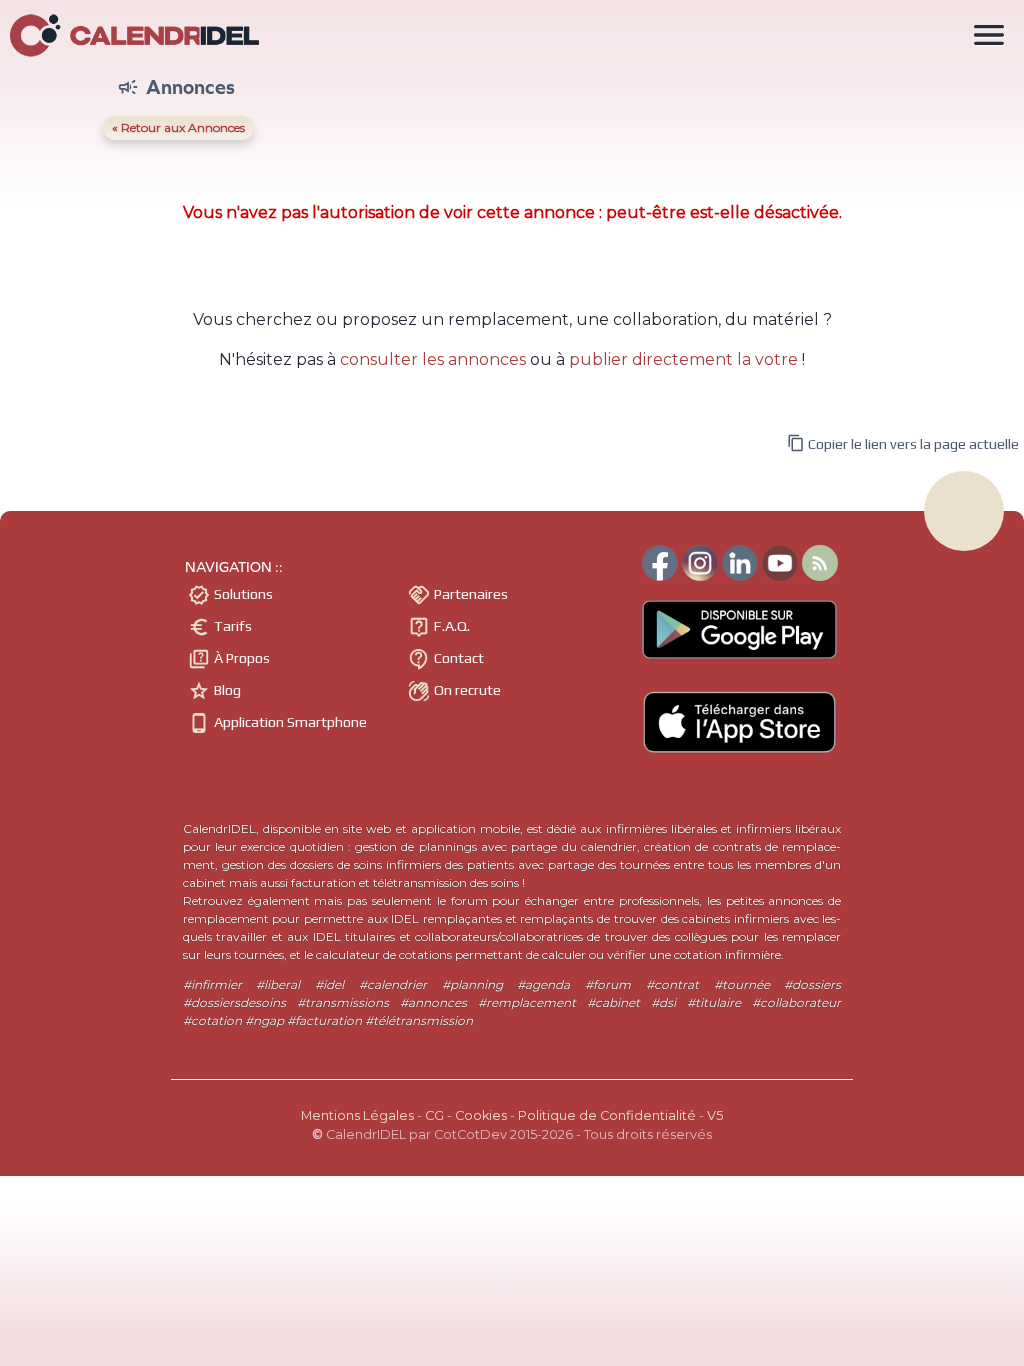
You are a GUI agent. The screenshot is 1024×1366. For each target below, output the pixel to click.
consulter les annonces (433, 359)
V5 (715, 1115)
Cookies (481, 1115)
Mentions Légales (357, 1115)
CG (434, 1115)
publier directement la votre (683, 359)
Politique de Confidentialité (607, 1115)
